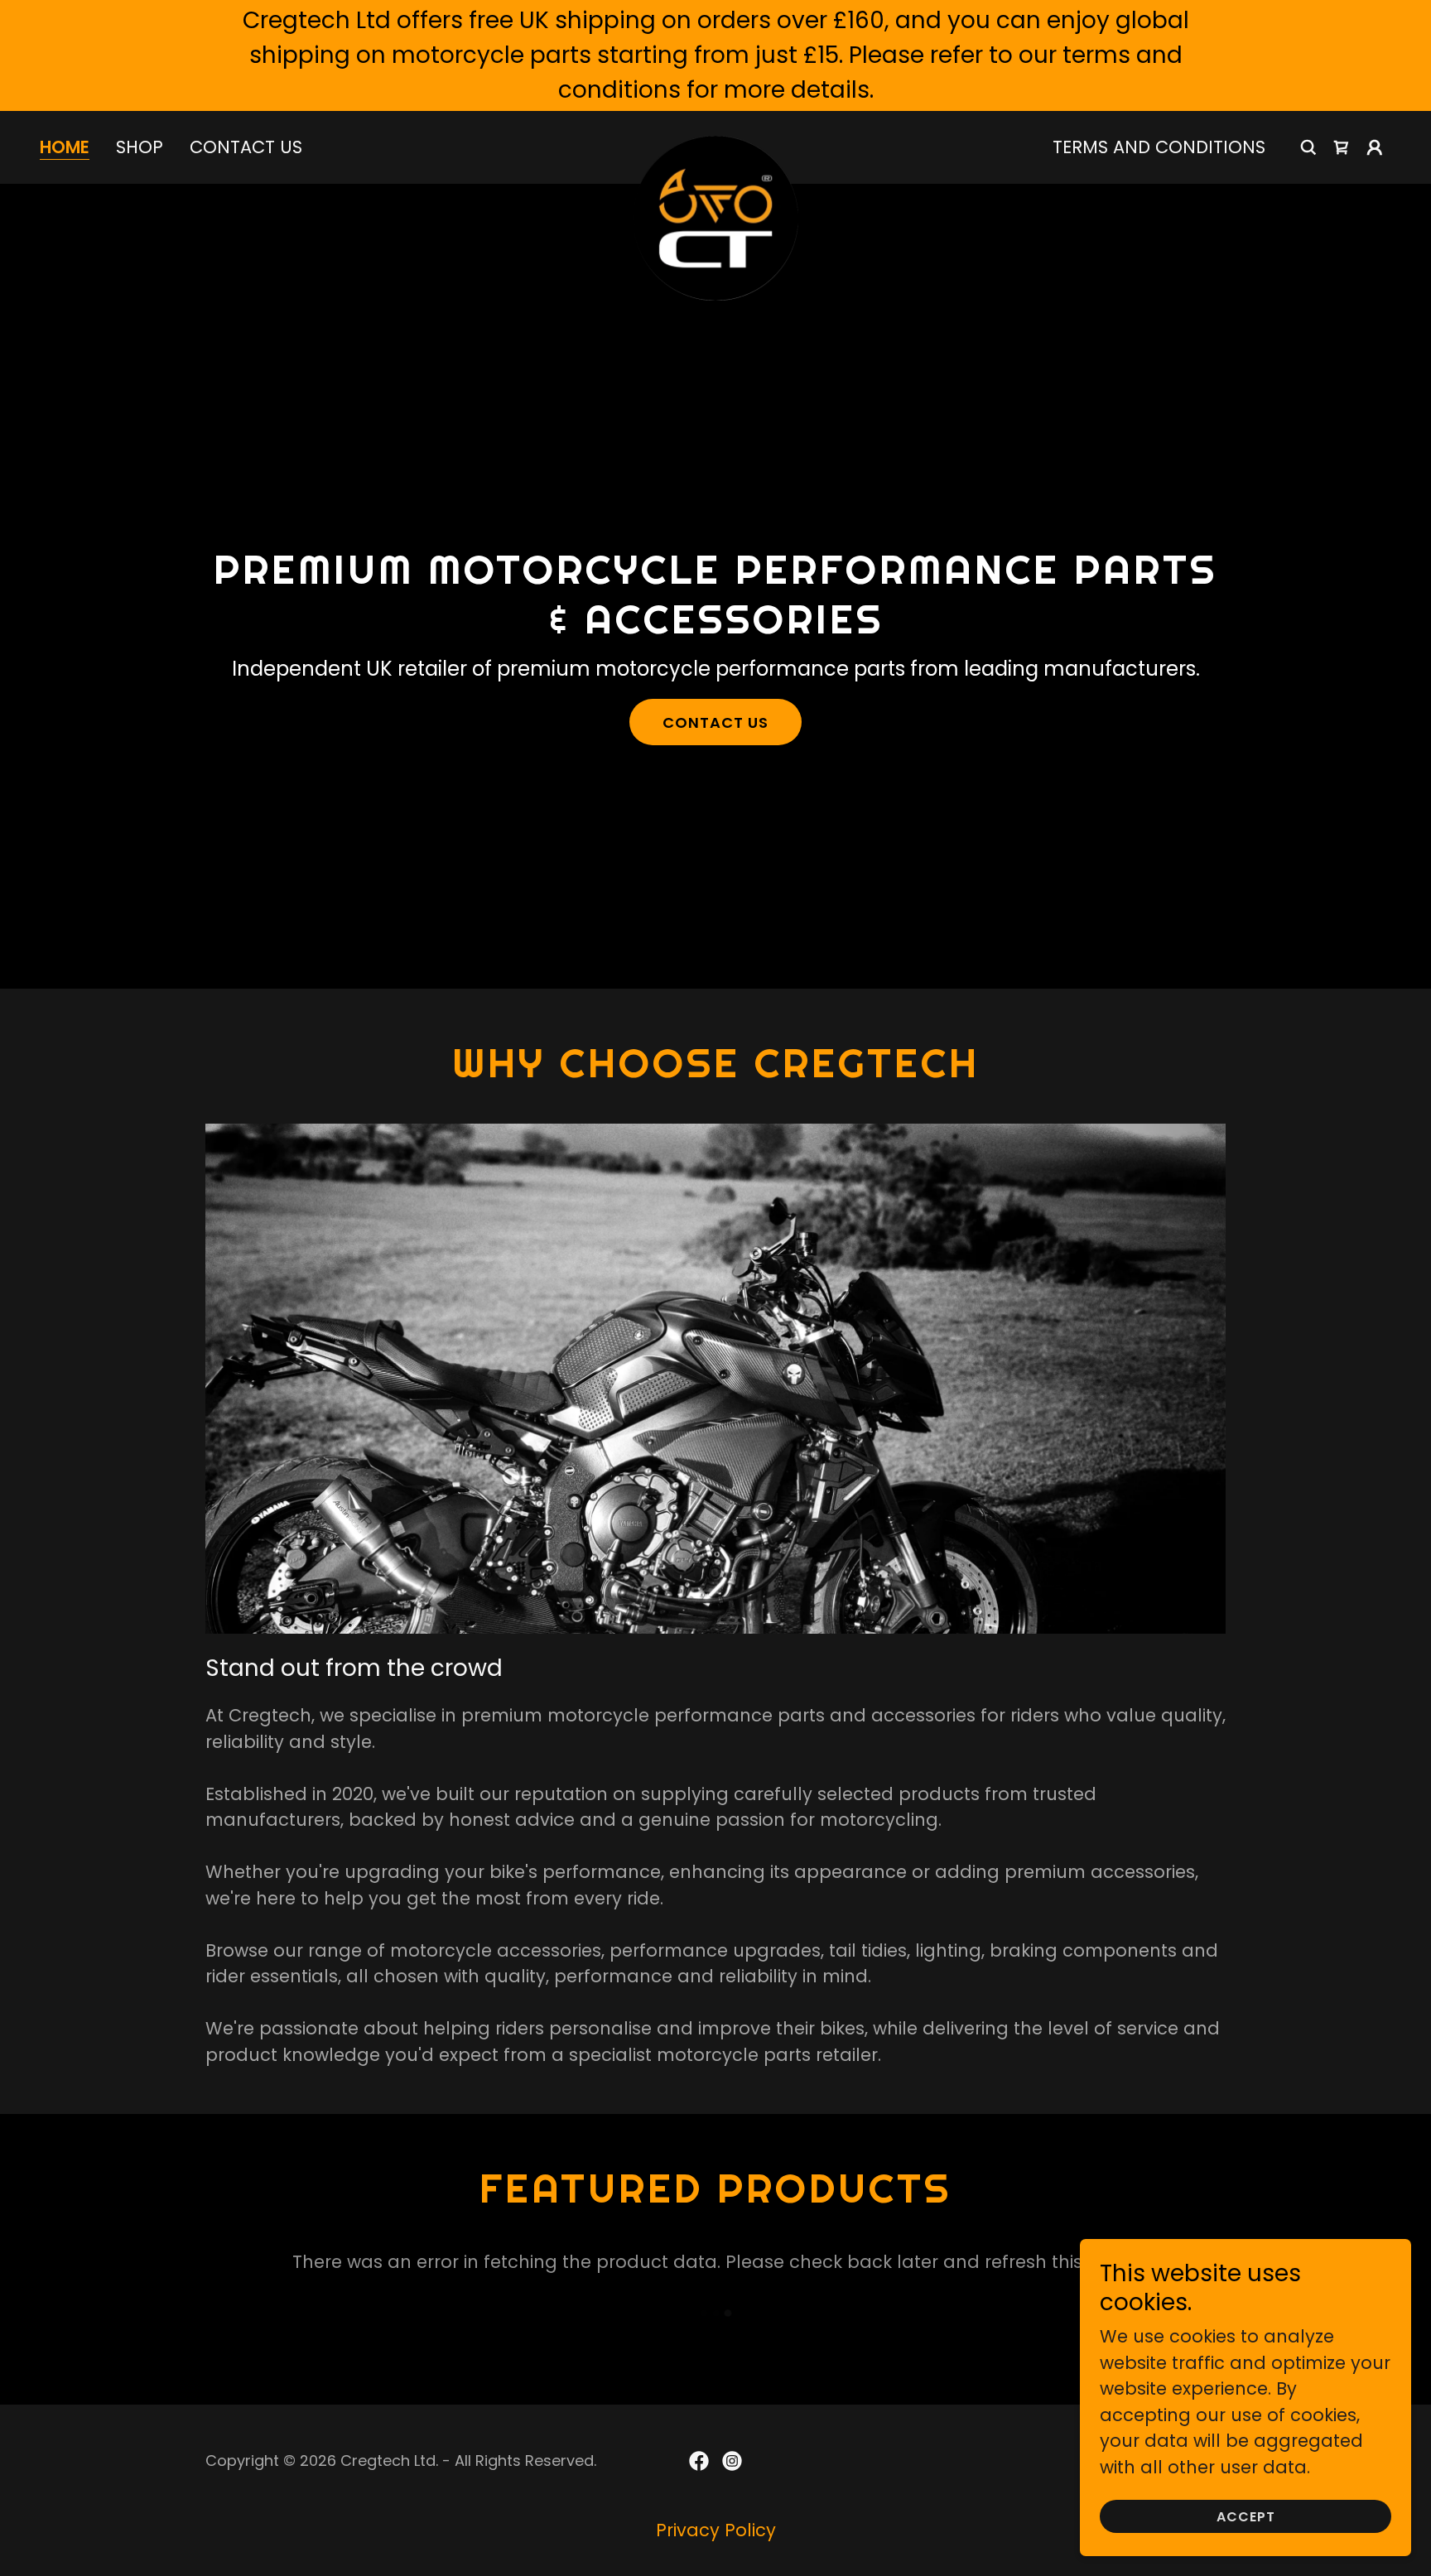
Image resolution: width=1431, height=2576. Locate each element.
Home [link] (65, 148)
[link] (715, 144)
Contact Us (715, 722)
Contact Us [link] (246, 147)
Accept (1246, 2517)
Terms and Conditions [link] (1159, 147)
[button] (1375, 147)
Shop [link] (140, 147)
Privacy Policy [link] (716, 2530)
